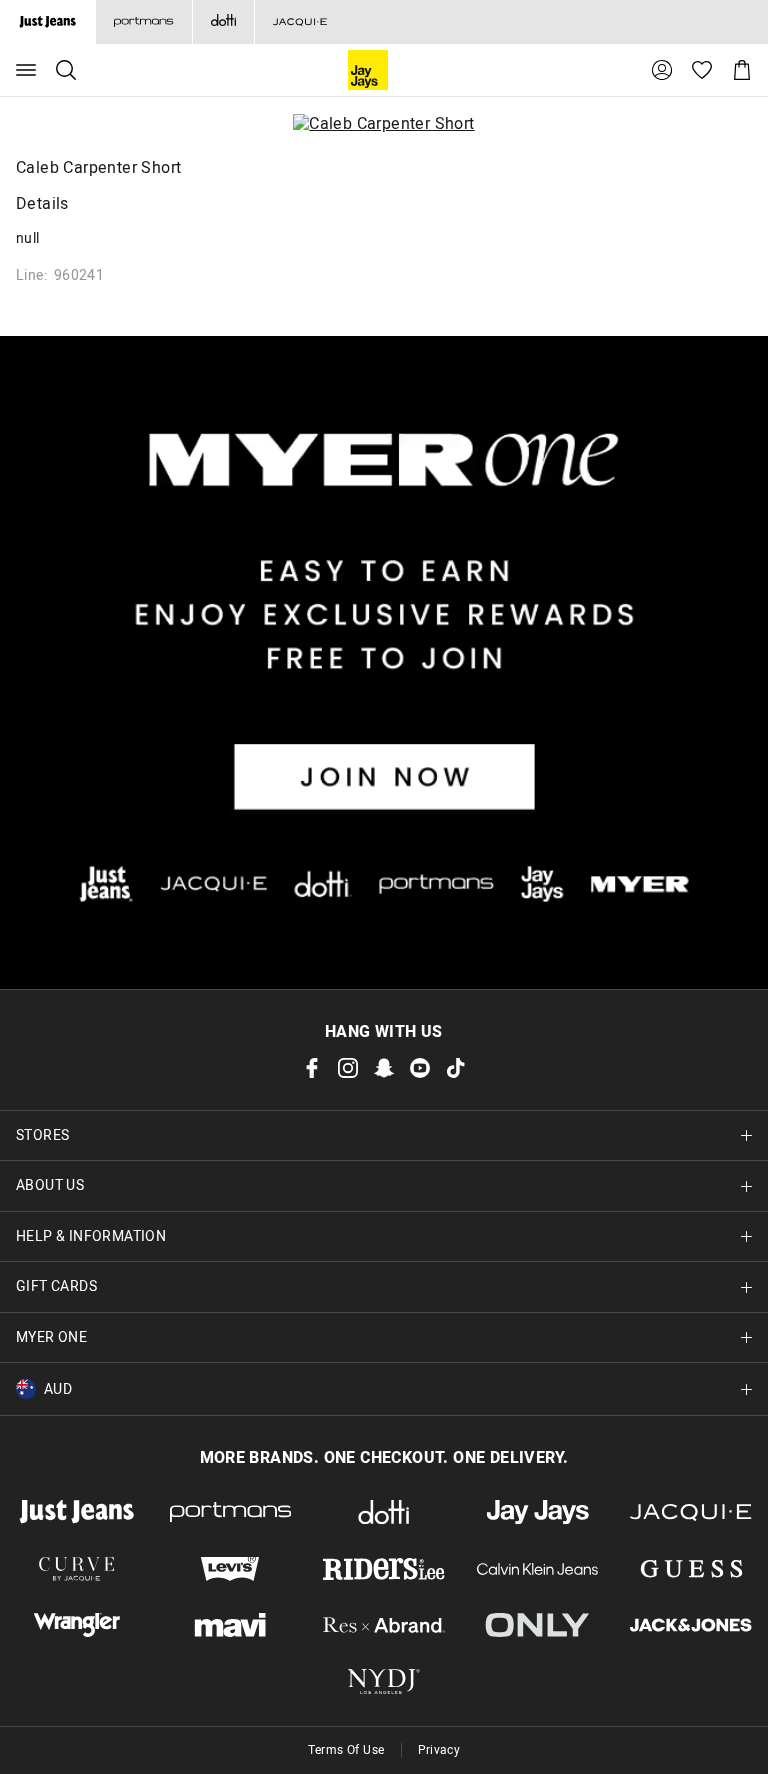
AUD (58, 1389)
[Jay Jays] (538, 1512)
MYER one (51, 1337)
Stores (42, 1135)
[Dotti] (384, 1512)
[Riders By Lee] (384, 1569)
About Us (50, 1185)
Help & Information (91, 1236)
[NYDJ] (384, 1681)
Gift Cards (56, 1286)
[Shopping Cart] (742, 70)
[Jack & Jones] (691, 1625)
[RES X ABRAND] (384, 1625)
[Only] (538, 1625)
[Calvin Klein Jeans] (538, 1569)
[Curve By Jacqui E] (77, 1569)
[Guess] (691, 1569)
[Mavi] (231, 1625)
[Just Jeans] (77, 1512)
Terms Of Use (346, 1750)
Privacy (439, 1750)
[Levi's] (231, 1569)
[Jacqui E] (299, 22)
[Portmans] (143, 22)
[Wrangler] (77, 1625)
